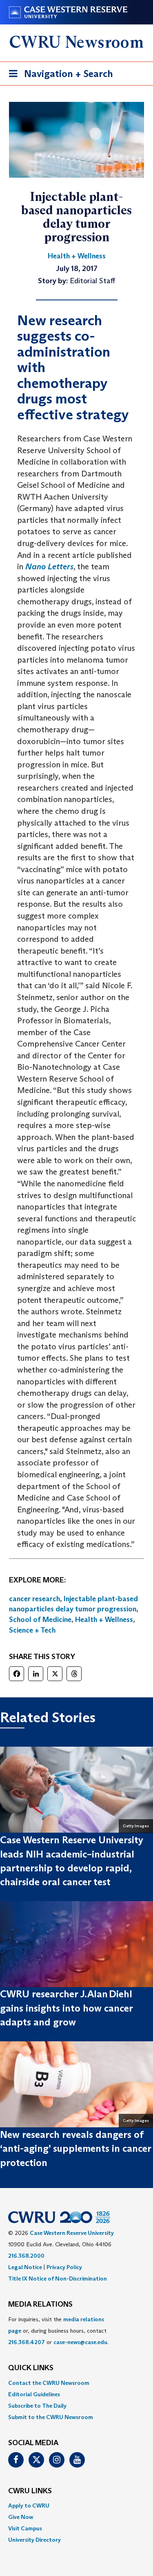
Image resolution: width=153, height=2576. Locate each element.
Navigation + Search (58, 76)
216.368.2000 (26, 2256)
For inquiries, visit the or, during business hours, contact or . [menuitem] (58, 2331)
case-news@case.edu (80, 2342)
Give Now (21, 2517)
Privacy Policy (64, 2267)
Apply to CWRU (29, 2505)
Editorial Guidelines (34, 2394)
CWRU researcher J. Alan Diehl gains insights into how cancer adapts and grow (66, 2008)
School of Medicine (40, 1620)
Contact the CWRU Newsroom (49, 2383)
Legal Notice (25, 2267)
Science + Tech (32, 1630)
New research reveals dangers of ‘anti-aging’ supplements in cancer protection (75, 2149)
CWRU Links (30, 2491)
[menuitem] (76, 2383)
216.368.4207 (27, 2342)
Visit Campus (25, 2528)
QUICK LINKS (31, 2368)
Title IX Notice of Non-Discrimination (58, 2279)
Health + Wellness (104, 1620)
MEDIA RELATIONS (40, 2305)
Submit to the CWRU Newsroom (51, 2417)
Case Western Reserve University (72, 2233)
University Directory (34, 2540)
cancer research (34, 1599)
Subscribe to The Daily (37, 2406)
